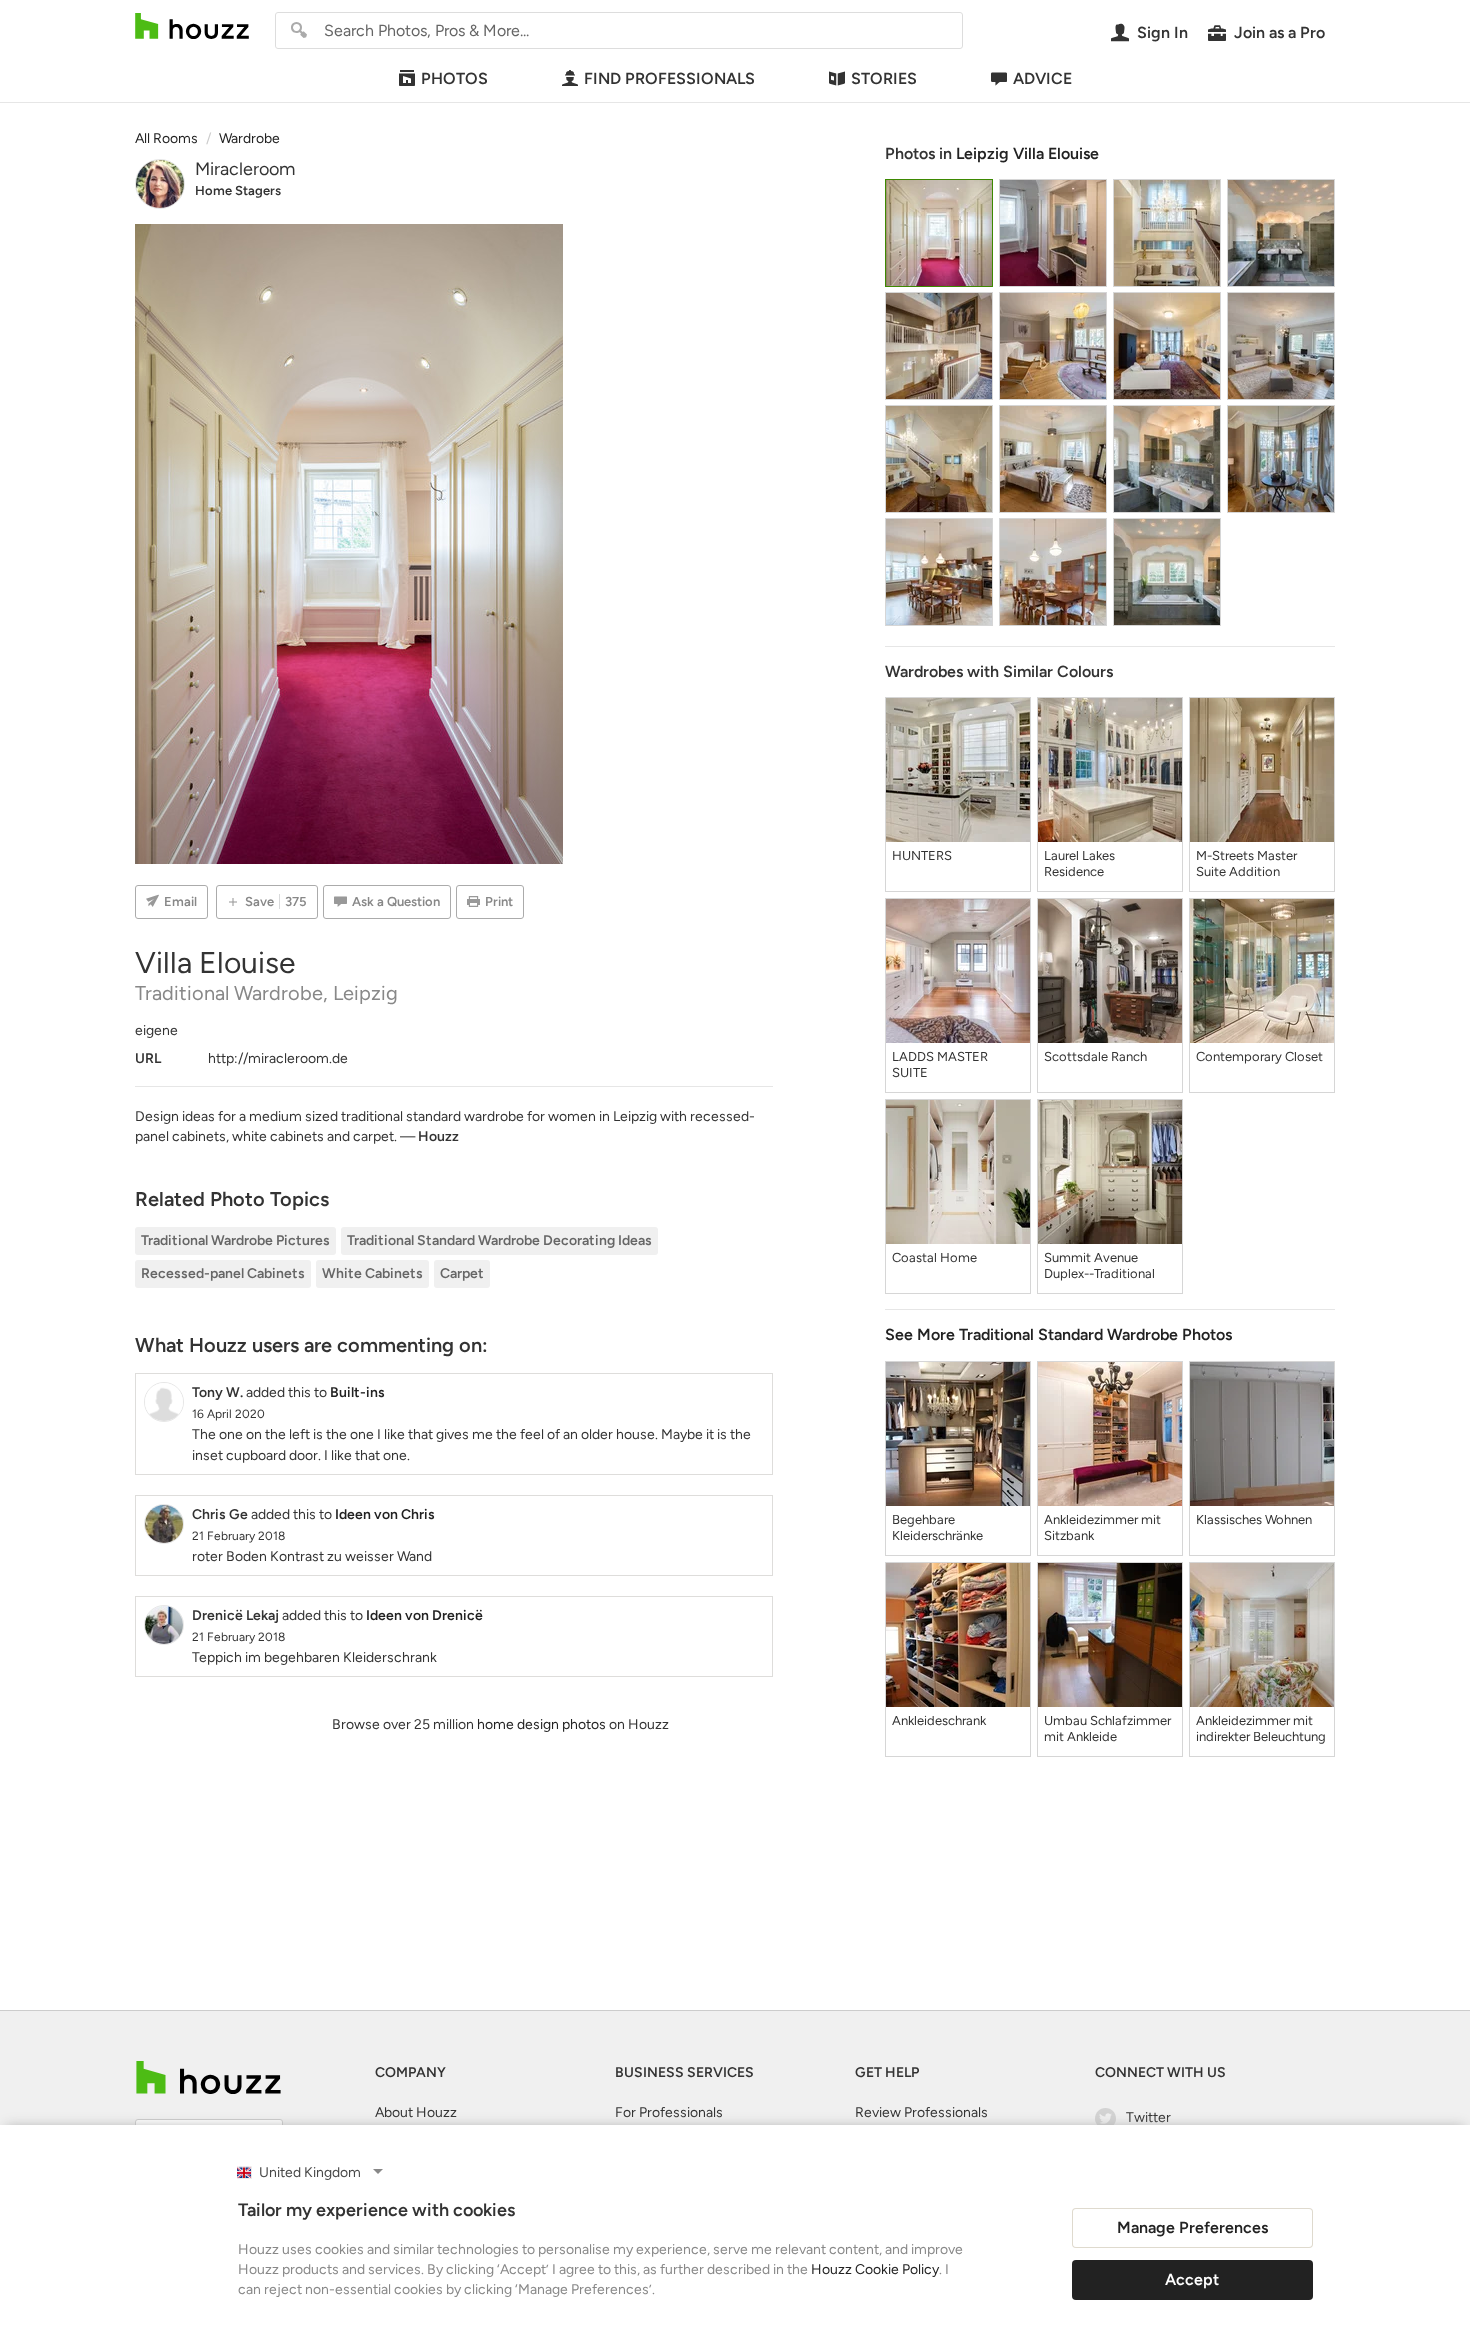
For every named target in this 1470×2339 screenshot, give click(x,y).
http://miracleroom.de (278, 1058)
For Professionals (669, 2112)
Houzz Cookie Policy (875, 2269)
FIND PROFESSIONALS (669, 78)
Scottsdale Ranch (1095, 1056)
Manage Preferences (1192, 2227)
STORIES (884, 78)
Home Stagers (238, 190)
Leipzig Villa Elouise (1027, 153)
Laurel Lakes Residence (1079, 863)
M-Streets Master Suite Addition (1246, 863)
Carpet (462, 1273)
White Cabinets (372, 1273)
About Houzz (416, 2112)
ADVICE (1042, 78)
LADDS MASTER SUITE (940, 1064)
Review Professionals (921, 2112)
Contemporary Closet (1259, 1056)
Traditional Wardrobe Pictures (235, 1240)
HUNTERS (922, 855)
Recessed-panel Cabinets (223, 1273)
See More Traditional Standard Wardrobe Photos (1058, 1334)
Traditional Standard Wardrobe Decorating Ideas (499, 1240)
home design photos (541, 1724)
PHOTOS (454, 78)
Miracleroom (245, 169)
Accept (1192, 2279)
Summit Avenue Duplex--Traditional (1099, 1265)
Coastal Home (934, 1257)
